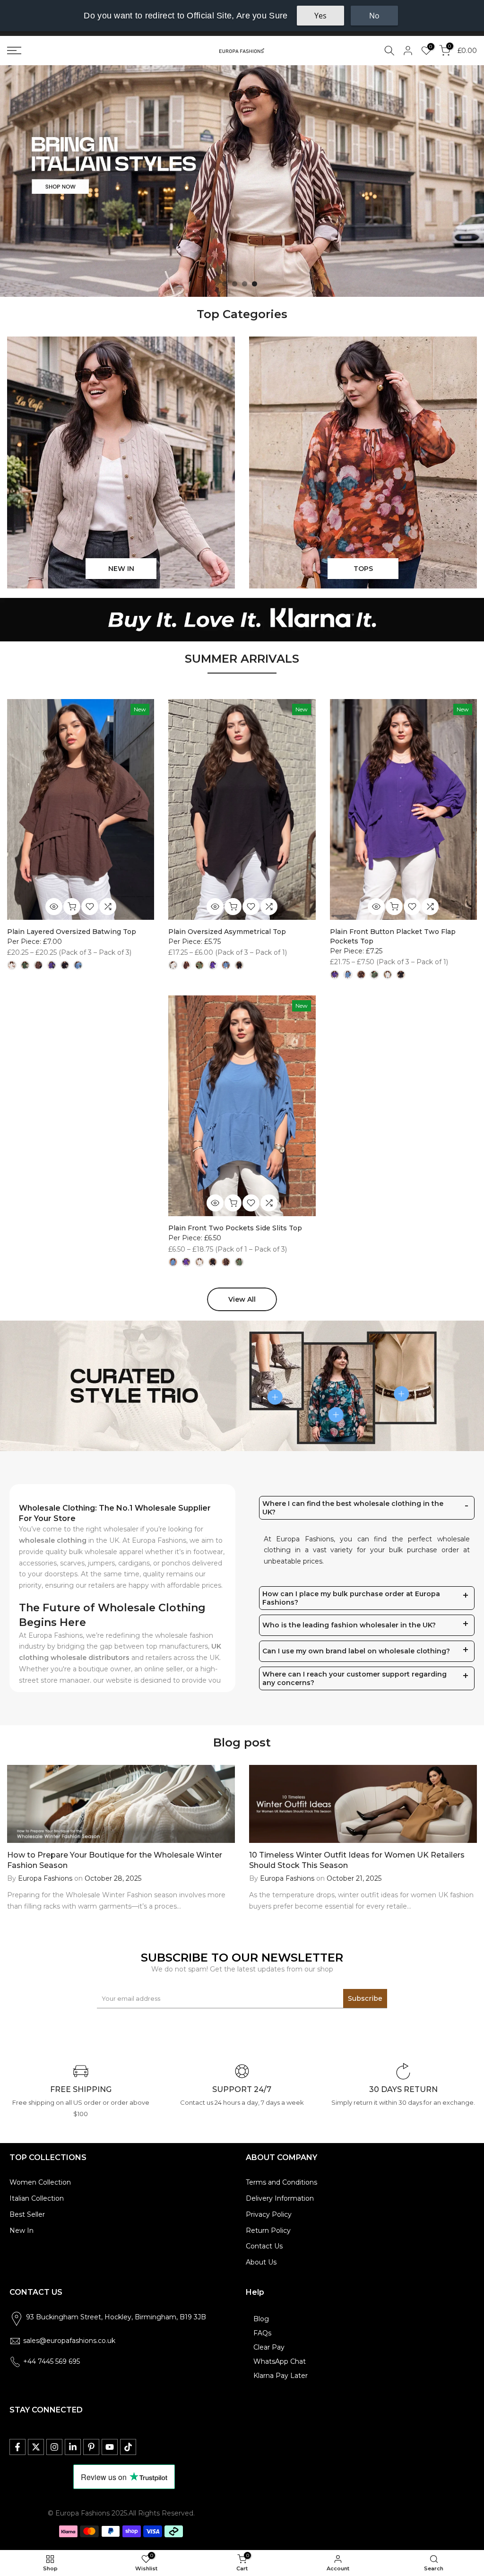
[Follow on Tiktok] (128, 2447)
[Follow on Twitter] (36, 2447)
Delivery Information (280, 2198)
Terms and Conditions (281, 2182)
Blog (261, 2319)
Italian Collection (37, 2198)
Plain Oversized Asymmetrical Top (227, 932)
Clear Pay (269, 2347)
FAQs (262, 2333)
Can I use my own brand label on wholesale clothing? (356, 1651)
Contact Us (264, 2246)
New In (22, 2230)
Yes (320, 16)
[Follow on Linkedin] (73, 2447)
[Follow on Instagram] (54, 2447)
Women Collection (40, 2182)
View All (242, 1299)
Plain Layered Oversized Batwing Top (72, 932)
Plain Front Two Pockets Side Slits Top (235, 1228)
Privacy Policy (269, 2214)
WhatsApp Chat (280, 2361)
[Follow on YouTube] (110, 2447)
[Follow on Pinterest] (91, 2447)
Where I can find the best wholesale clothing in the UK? (353, 1508)
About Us (261, 2262)
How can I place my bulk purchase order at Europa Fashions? (351, 1598)
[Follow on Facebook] (17, 2447)
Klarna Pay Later (281, 2376)
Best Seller (27, 2214)
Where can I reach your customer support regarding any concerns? (354, 1678)
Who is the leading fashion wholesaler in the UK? (349, 1625)
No (374, 16)
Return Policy (268, 2230)
